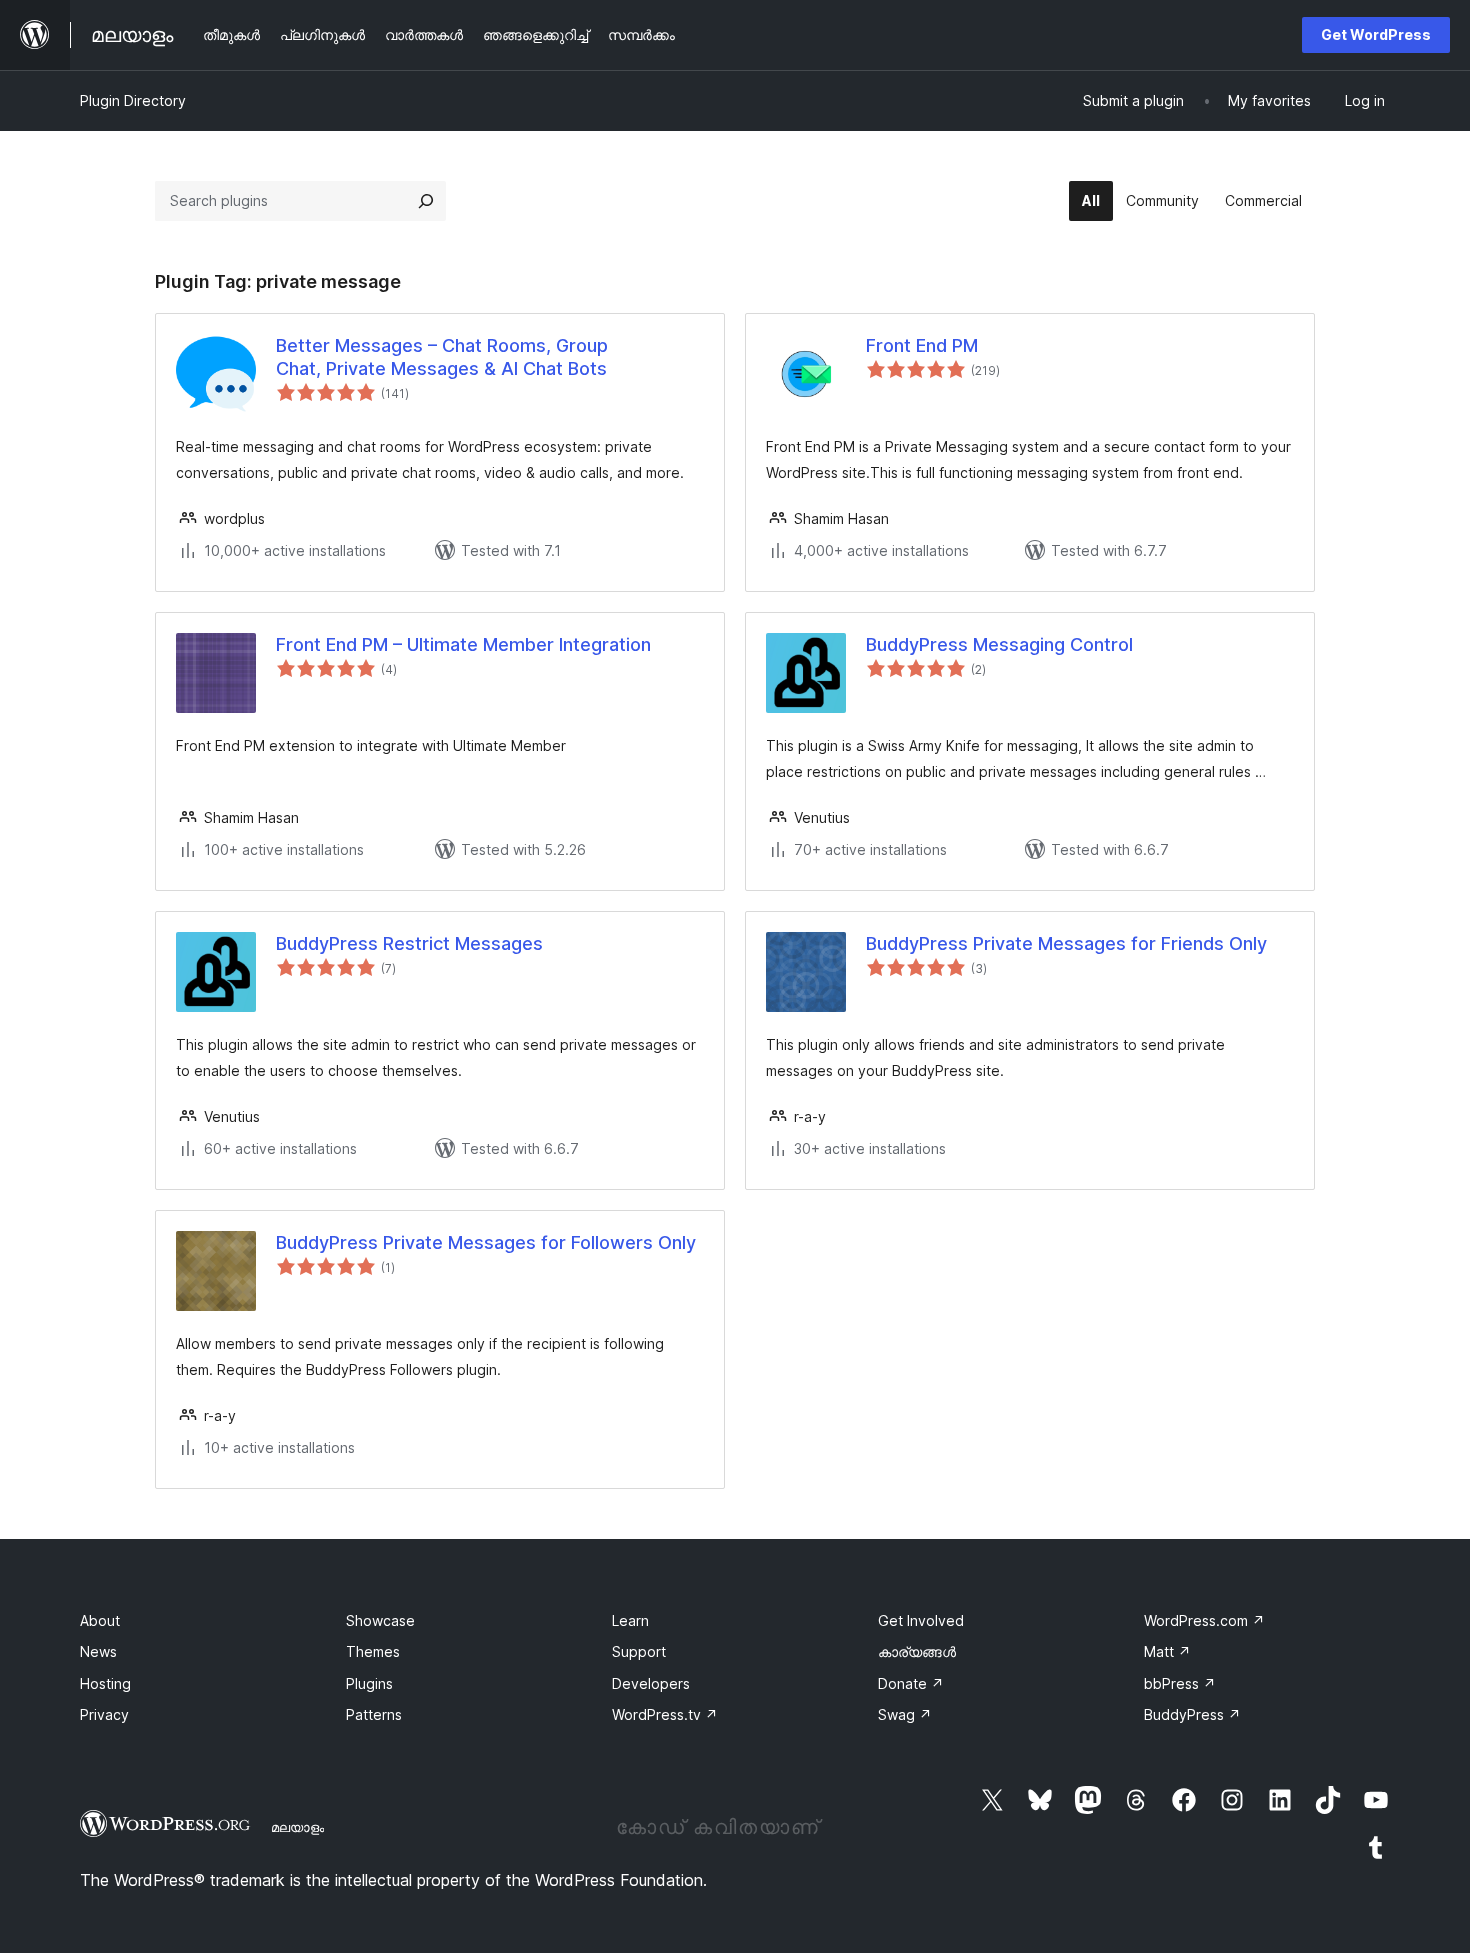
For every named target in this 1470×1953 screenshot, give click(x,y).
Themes (373, 1651)
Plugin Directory (133, 100)
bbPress (1180, 1683)
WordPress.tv (665, 1714)
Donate (911, 1683)
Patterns (374, 1714)
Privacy (104, 1714)
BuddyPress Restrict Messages (409, 943)
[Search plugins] (426, 201)
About (100, 1620)
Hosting (105, 1683)
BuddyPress (1192, 1714)
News (98, 1651)
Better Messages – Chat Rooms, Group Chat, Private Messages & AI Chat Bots (442, 357)
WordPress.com (1204, 1620)
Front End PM (922, 345)
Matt (1167, 1651)
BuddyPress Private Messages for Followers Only (486, 1242)
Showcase (380, 1620)
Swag (905, 1714)
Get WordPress (1376, 34)
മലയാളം (297, 1827)
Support (639, 1651)
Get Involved (921, 1620)
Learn (630, 1620)
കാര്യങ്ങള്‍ (917, 1651)
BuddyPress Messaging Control (999, 644)
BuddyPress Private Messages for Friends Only (1066, 943)
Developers (651, 1683)
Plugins (369, 1683)
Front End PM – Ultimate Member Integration (463, 644)
